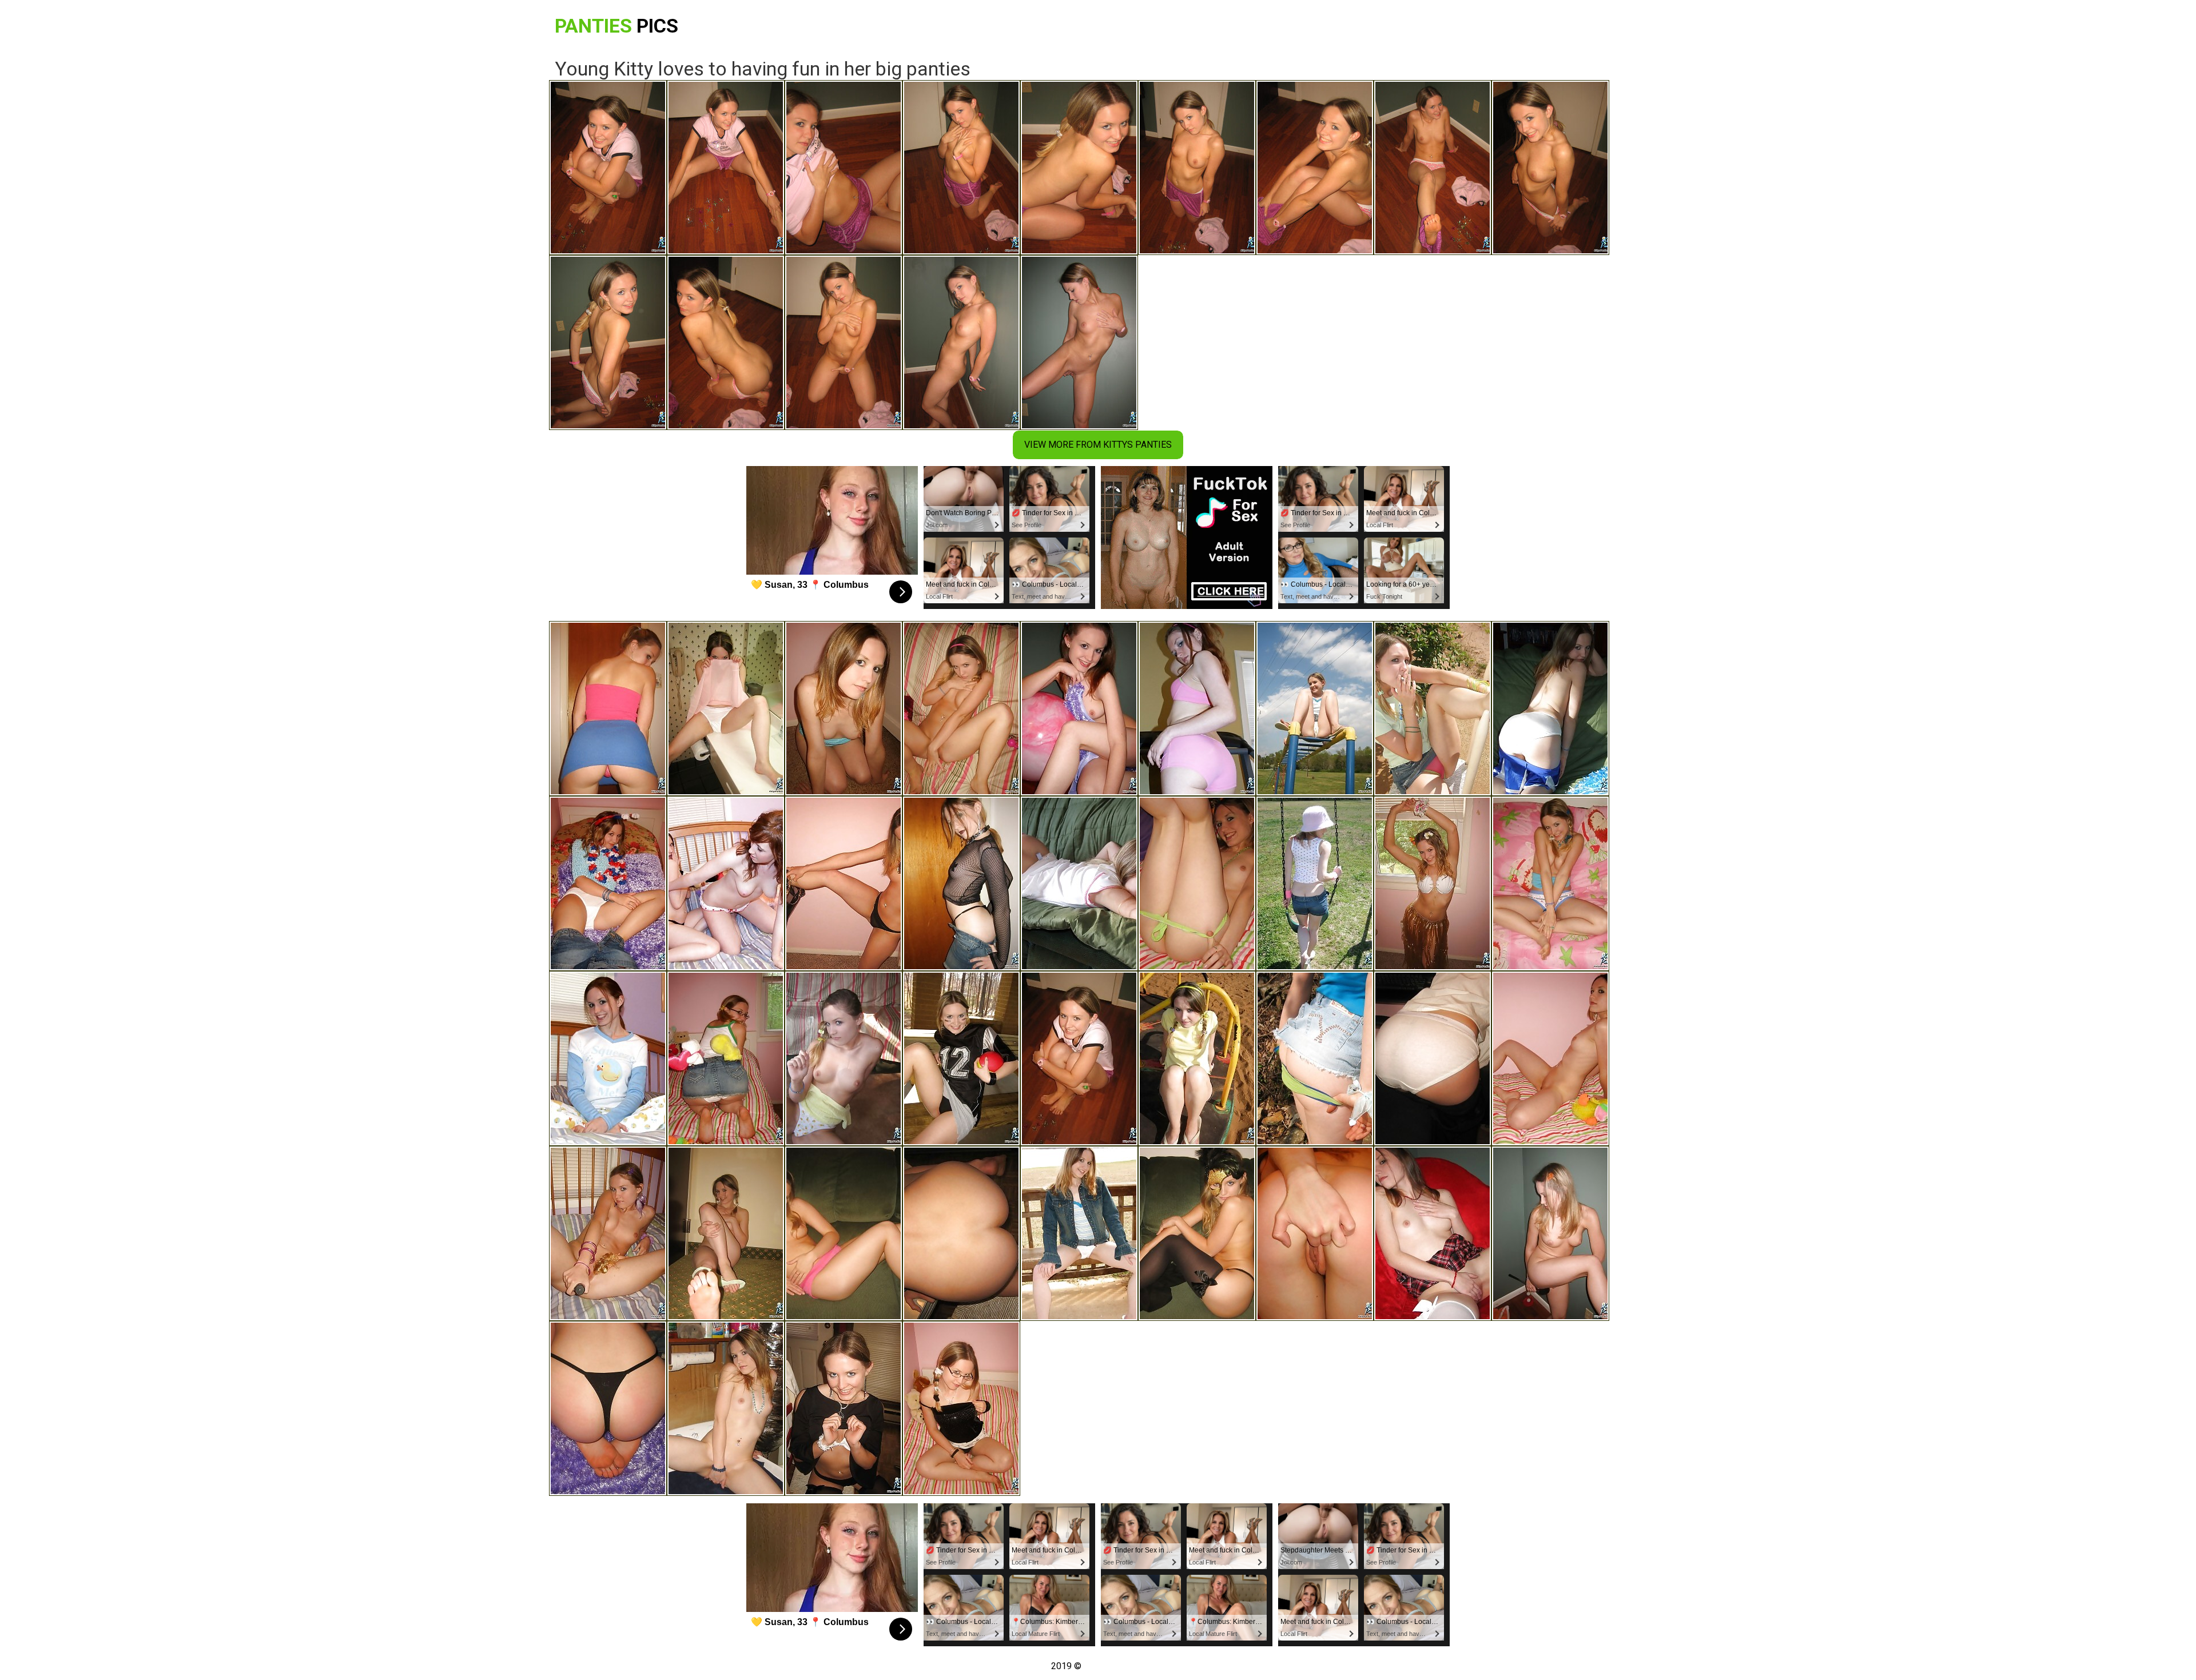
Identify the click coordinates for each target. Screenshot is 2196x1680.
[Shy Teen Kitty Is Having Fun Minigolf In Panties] (1550, 1233)
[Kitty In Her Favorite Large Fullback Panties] (608, 883)
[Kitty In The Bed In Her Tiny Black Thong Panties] (961, 1408)
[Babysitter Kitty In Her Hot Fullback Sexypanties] (608, 1233)
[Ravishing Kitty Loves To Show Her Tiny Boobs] (1315, 883)
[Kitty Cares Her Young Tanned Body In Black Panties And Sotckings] (844, 1408)
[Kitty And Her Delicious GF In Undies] (726, 883)
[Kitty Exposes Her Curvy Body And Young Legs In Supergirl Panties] (1550, 883)
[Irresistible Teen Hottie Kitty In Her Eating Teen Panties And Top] (1079, 708)
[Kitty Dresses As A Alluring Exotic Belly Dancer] (844, 883)
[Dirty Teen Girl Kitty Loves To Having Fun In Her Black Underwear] (1550, 1058)
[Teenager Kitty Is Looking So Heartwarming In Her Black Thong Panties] (608, 1408)
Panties (616, 26)
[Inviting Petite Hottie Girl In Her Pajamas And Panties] (608, 1058)
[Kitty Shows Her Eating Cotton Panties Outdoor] (1079, 1233)
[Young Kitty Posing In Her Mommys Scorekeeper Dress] (1433, 1058)
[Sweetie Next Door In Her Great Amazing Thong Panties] (844, 1058)
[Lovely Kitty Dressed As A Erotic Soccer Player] (961, 1058)
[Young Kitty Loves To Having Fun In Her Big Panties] (1079, 1058)
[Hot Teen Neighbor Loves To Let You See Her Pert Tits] (844, 708)
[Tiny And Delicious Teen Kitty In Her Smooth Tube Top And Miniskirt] (608, 708)
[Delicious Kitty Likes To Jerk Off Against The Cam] (726, 1408)
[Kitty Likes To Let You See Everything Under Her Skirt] (1315, 1058)
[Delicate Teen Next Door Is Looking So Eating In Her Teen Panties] (1315, 1233)
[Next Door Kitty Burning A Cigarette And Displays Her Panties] (1433, 708)
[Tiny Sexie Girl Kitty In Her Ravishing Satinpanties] (726, 1233)
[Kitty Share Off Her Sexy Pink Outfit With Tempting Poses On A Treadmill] (1197, 708)
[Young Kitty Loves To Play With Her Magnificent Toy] (726, 1058)
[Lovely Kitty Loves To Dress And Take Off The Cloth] (1197, 1233)
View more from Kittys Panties (1098, 445)
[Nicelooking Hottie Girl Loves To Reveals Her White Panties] (1433, 1233)
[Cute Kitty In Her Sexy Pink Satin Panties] (961, 708)
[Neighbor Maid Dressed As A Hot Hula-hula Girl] (1433, 883)
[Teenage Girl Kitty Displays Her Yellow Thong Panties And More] (961, 1233)
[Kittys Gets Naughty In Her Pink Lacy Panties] (1079, 883)
